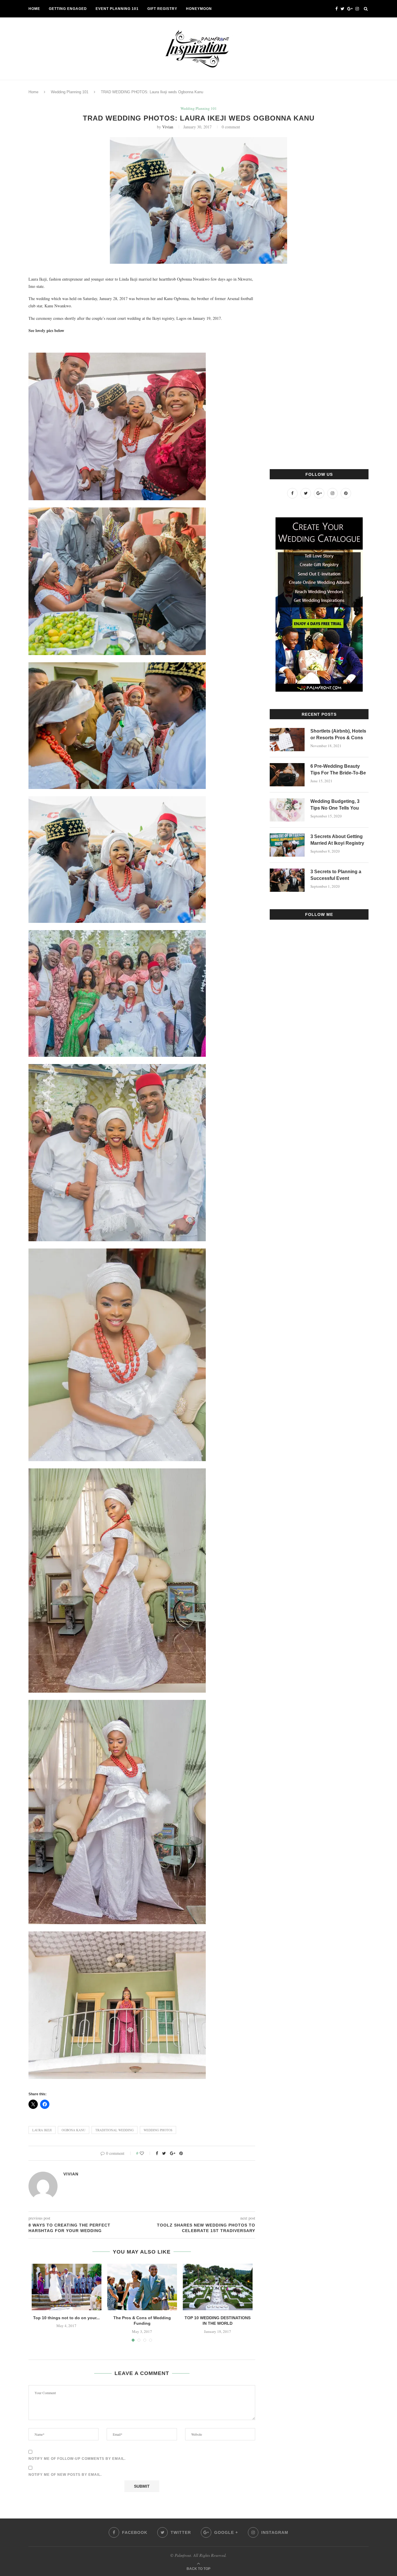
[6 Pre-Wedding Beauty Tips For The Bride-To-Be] (287, 775)
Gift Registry (162, 9)
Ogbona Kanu (74, 2130)
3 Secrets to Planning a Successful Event (336, 875)
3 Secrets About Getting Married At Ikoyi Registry (337, 840)
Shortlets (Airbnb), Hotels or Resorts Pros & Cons (338, 734)
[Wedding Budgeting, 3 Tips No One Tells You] (287, 810)
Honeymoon (199, 9)
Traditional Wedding (115, 2130)
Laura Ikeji (42, 2130)
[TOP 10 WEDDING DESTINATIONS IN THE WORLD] (218, 2287)
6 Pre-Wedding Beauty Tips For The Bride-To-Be (338, 769)
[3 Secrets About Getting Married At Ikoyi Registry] (287, 845)
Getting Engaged (68, 9)
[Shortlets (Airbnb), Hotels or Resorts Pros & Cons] (287, 740)
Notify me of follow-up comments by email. (77, 2459)
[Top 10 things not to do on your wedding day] (67, 2287)
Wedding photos (158, 2130)
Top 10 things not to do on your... (66, 2318)
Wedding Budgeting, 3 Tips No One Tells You (335, 804)
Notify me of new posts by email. (65, 2475)
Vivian (168, 127)
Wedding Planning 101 (70, 92)
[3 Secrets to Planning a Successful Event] (287, 880)
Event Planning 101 (117, 9)
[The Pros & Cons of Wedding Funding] (142, 2287)
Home (34, 9)
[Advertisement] (313, 363)
